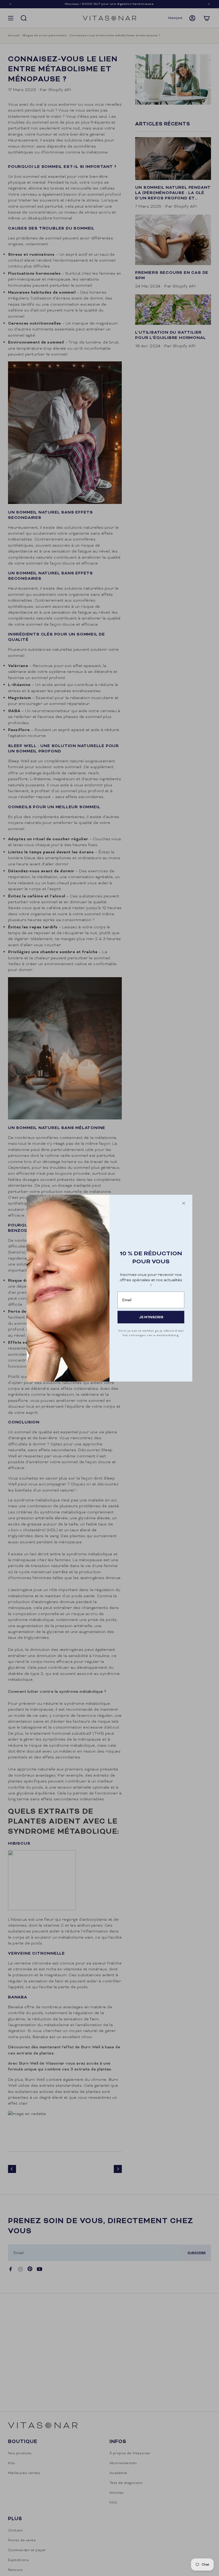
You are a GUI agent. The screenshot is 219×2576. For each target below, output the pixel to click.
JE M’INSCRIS (151, 1317)
